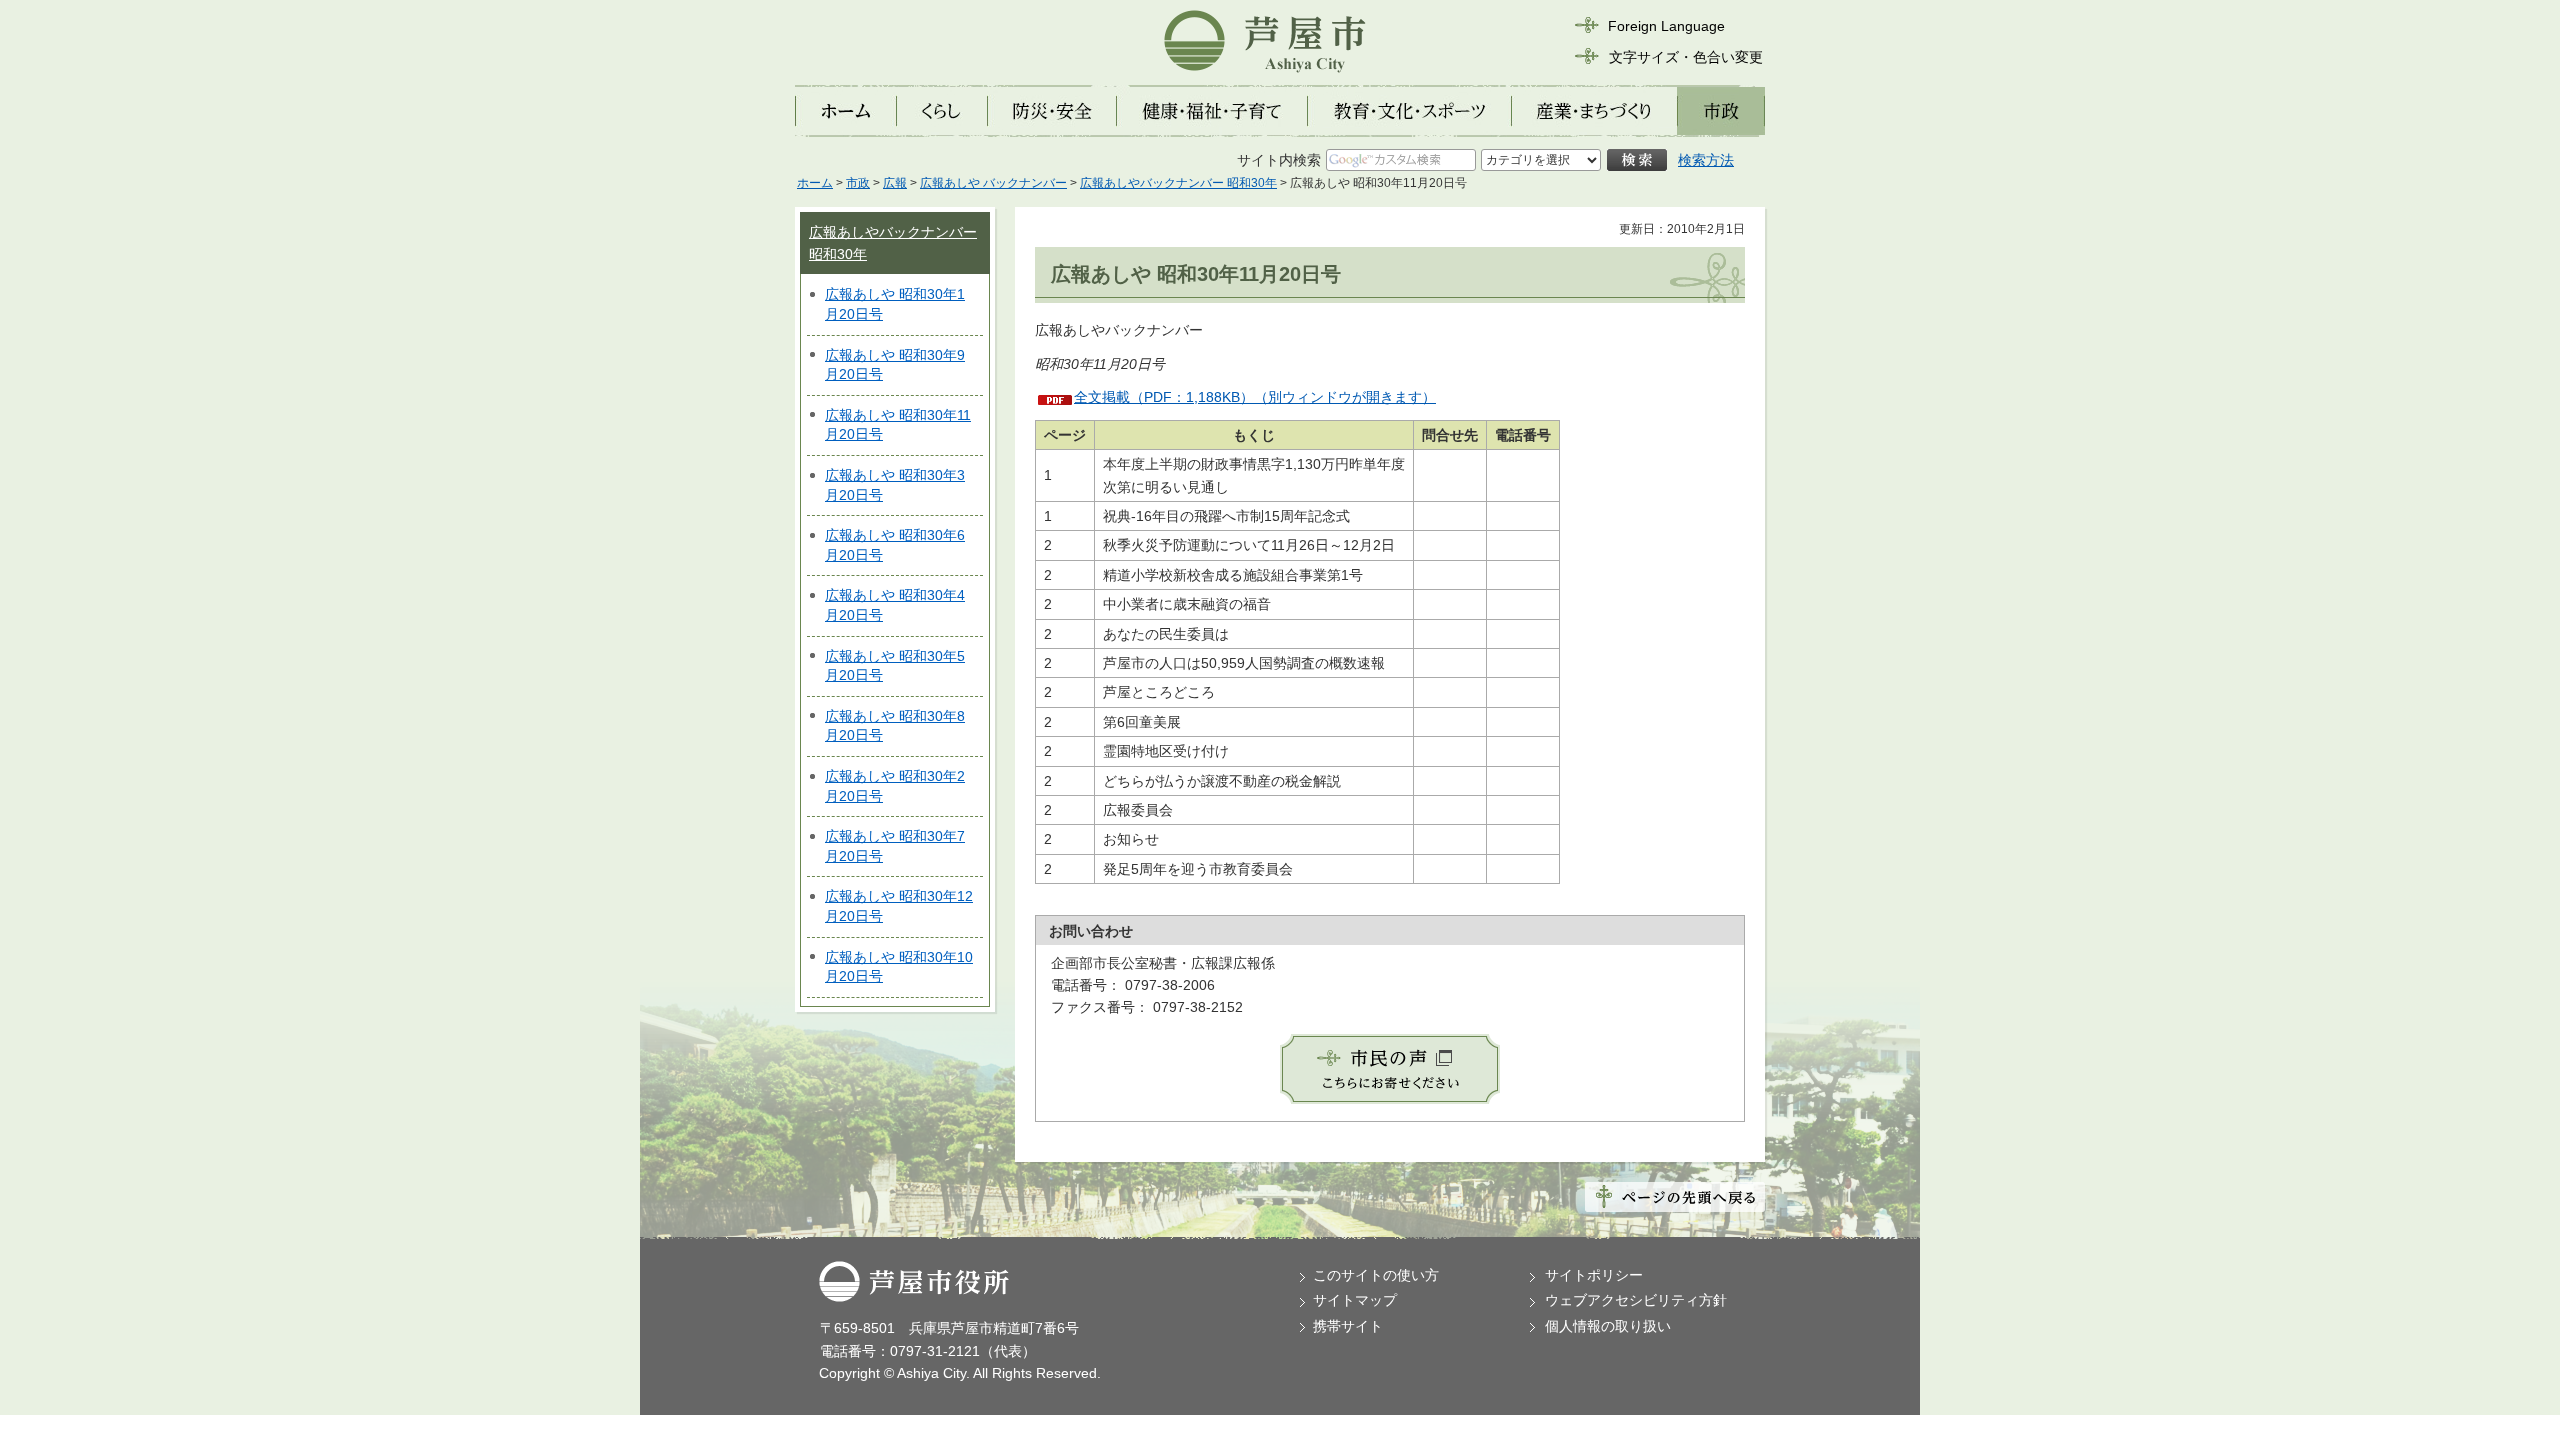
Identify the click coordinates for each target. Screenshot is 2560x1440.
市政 (858, 183)
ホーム (815, 183)
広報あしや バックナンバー (993, 183)
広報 (895, 183)
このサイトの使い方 (1376, 1275)
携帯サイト (1348, 1326)
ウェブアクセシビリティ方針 (1636, 1300)
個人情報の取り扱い (1608, 1326)
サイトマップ (1355, 1300)
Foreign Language (1666, 26)
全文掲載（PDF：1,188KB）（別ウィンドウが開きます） (1255, 397)
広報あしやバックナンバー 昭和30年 (1178, 183)
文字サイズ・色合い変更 (1686, 57)
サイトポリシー (1594, 1275)
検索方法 (1706, 160)
